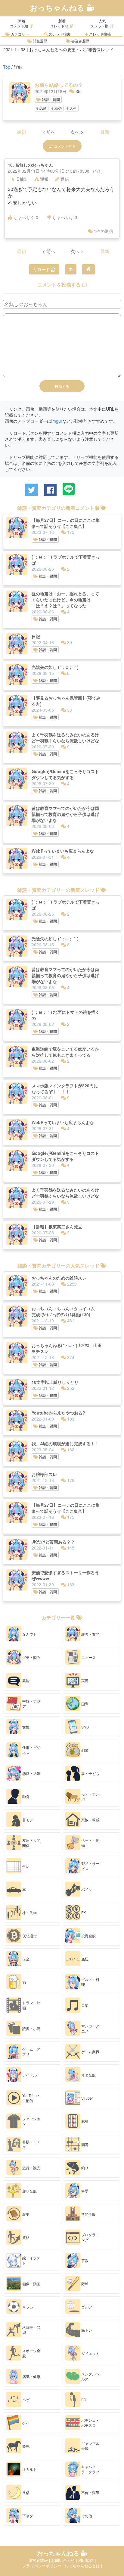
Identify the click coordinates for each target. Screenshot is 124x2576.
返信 (65, 179)
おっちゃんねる (58, 8)
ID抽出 (22, 179)
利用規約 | (87, 2560)
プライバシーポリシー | (43, 2566)
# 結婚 (57, 108)
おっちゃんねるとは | (83, 2566)
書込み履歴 (80, 41)
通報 (44, 179)
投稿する (62, 386)
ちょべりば (65, 217)
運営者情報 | (40, 2560)
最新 (105, 132)
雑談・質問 (50, 99)
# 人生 (72, 108)
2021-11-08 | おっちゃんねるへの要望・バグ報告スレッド (58, 49)
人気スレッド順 (100, 23)
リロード (42, 269)
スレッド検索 (59, 34)
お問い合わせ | (65, 2560)
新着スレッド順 (59, 23)
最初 (21, 132)
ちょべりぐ (26, 217)
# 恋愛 (42, 108)
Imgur (57, 421)
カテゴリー (19, 34)
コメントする (65, 146)
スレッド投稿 (99, 34)
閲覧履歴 (40, 41)
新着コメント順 (19, 23)
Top (7, 67)
